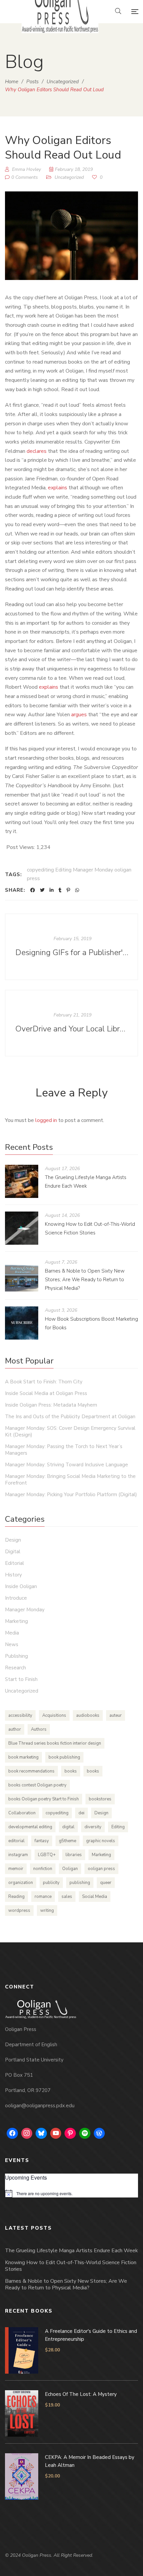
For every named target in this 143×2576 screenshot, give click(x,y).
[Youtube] (56, 2133)
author (15, 1729)
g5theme (68, 1841)
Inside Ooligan (21, 1586)
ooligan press (101, 1869)
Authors (39, 1729)
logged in (46, 1120)
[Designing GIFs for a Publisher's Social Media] (71, 947)
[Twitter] (42, 890)
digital (68, 1827)
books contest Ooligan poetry (37, 1785)
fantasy (42, 1841)
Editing (118, 1827)
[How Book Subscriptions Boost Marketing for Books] (22, 1323)
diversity (93, 1827)
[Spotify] (85, 2133)
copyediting (57, 1813)
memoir (16, 1869)
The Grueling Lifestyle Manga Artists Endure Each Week (71, 2251)
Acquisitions (54, 1715)
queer (106, 1883)
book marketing (23, 1757)
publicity (51, 1883)
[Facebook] (33, 890)
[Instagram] (27, 2133)
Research (15, 1668)
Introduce (16, 1598)
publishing (80, 1883)
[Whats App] (77, 890)
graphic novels (101, 1841)
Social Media (95, 1897)
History (13, 1575)
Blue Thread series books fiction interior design (55, 1743)
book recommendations (31, 1771)
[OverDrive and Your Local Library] (71, 1023)
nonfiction (43, 1869)
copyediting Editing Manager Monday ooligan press (79, 874)
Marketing (16, 1621)
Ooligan (70, 1869)
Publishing (16, 1656)
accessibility (20, 1715)
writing (47, 1911)
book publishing (64, 1757)
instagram (18, 1855)
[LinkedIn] (52, 890)
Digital (13, 1552)
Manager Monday (25, 1610)
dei (81, 1813)
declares (37, 451)
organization (21, 1883)
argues (79, 715)
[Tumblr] (60, 890)
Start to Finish (21, 1679)
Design (13, 1540)
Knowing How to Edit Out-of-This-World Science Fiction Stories (71, 2266)
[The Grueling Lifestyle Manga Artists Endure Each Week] (22, 1181)
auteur (116, 1715)
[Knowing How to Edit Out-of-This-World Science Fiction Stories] (22, 1228)
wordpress (19, 1911)
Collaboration (22, 1813)
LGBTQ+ (47, 1855)
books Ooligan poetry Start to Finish (44, 1799)
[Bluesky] (41, 2133)
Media (12, 1633)
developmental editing (30, 1827)
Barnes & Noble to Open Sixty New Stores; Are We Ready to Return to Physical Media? (85, 1280)
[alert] (71, 2193)
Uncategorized (69, 177)
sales (67, 1897)
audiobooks (88, 1715)
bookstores (100, 1799)
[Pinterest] (68, 890)
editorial (16, 1841)
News (12, 1644)
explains (58, 488)
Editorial (14, 1563)
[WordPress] (99, 2133)
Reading (16, 1897)
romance (43, 1897)
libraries (74, 1855)
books (71, 1771)
